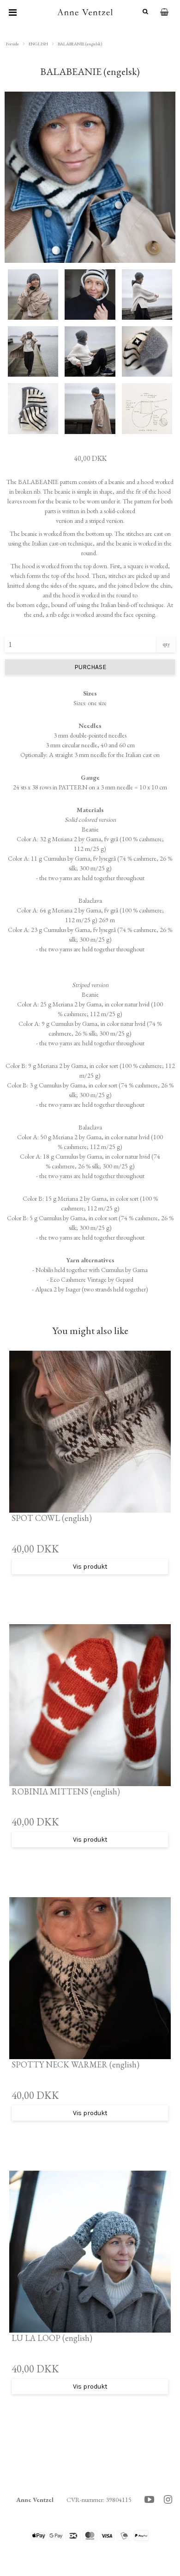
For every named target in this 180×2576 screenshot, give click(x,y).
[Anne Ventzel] (85, 12)
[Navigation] (13, 12)
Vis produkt (90, 1567)
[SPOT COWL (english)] (90, 1432)
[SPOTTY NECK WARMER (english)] (90, 1978)
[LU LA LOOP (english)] (90, 2252)
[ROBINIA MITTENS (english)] (90, 1705)
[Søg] (142, 12)
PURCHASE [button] (90, 667)
